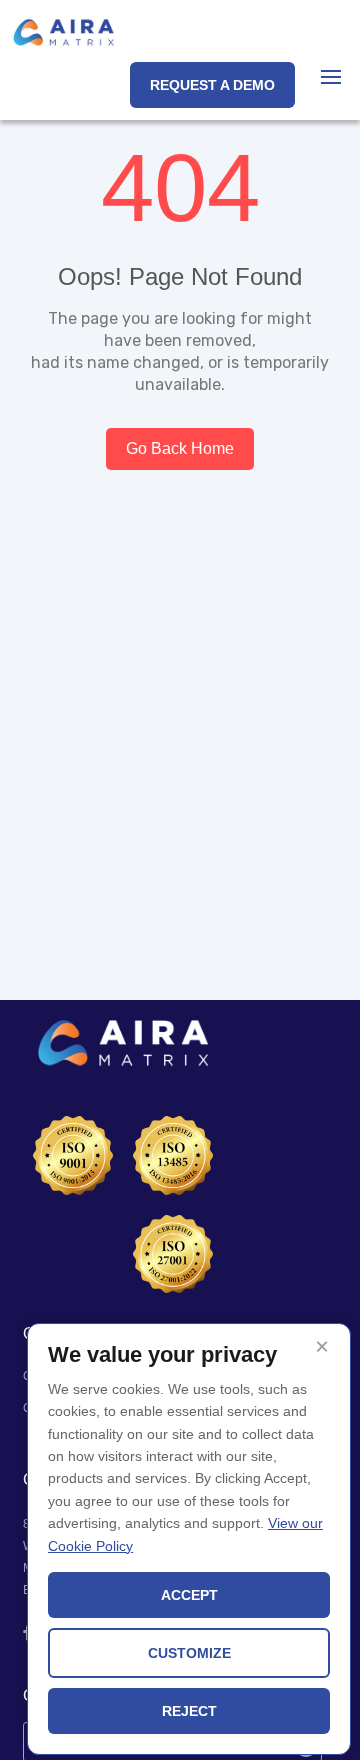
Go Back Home (180, 448)
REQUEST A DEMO (212, 85)
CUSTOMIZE (189, 1653)
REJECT (189, 1711)
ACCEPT (189, 1595)
